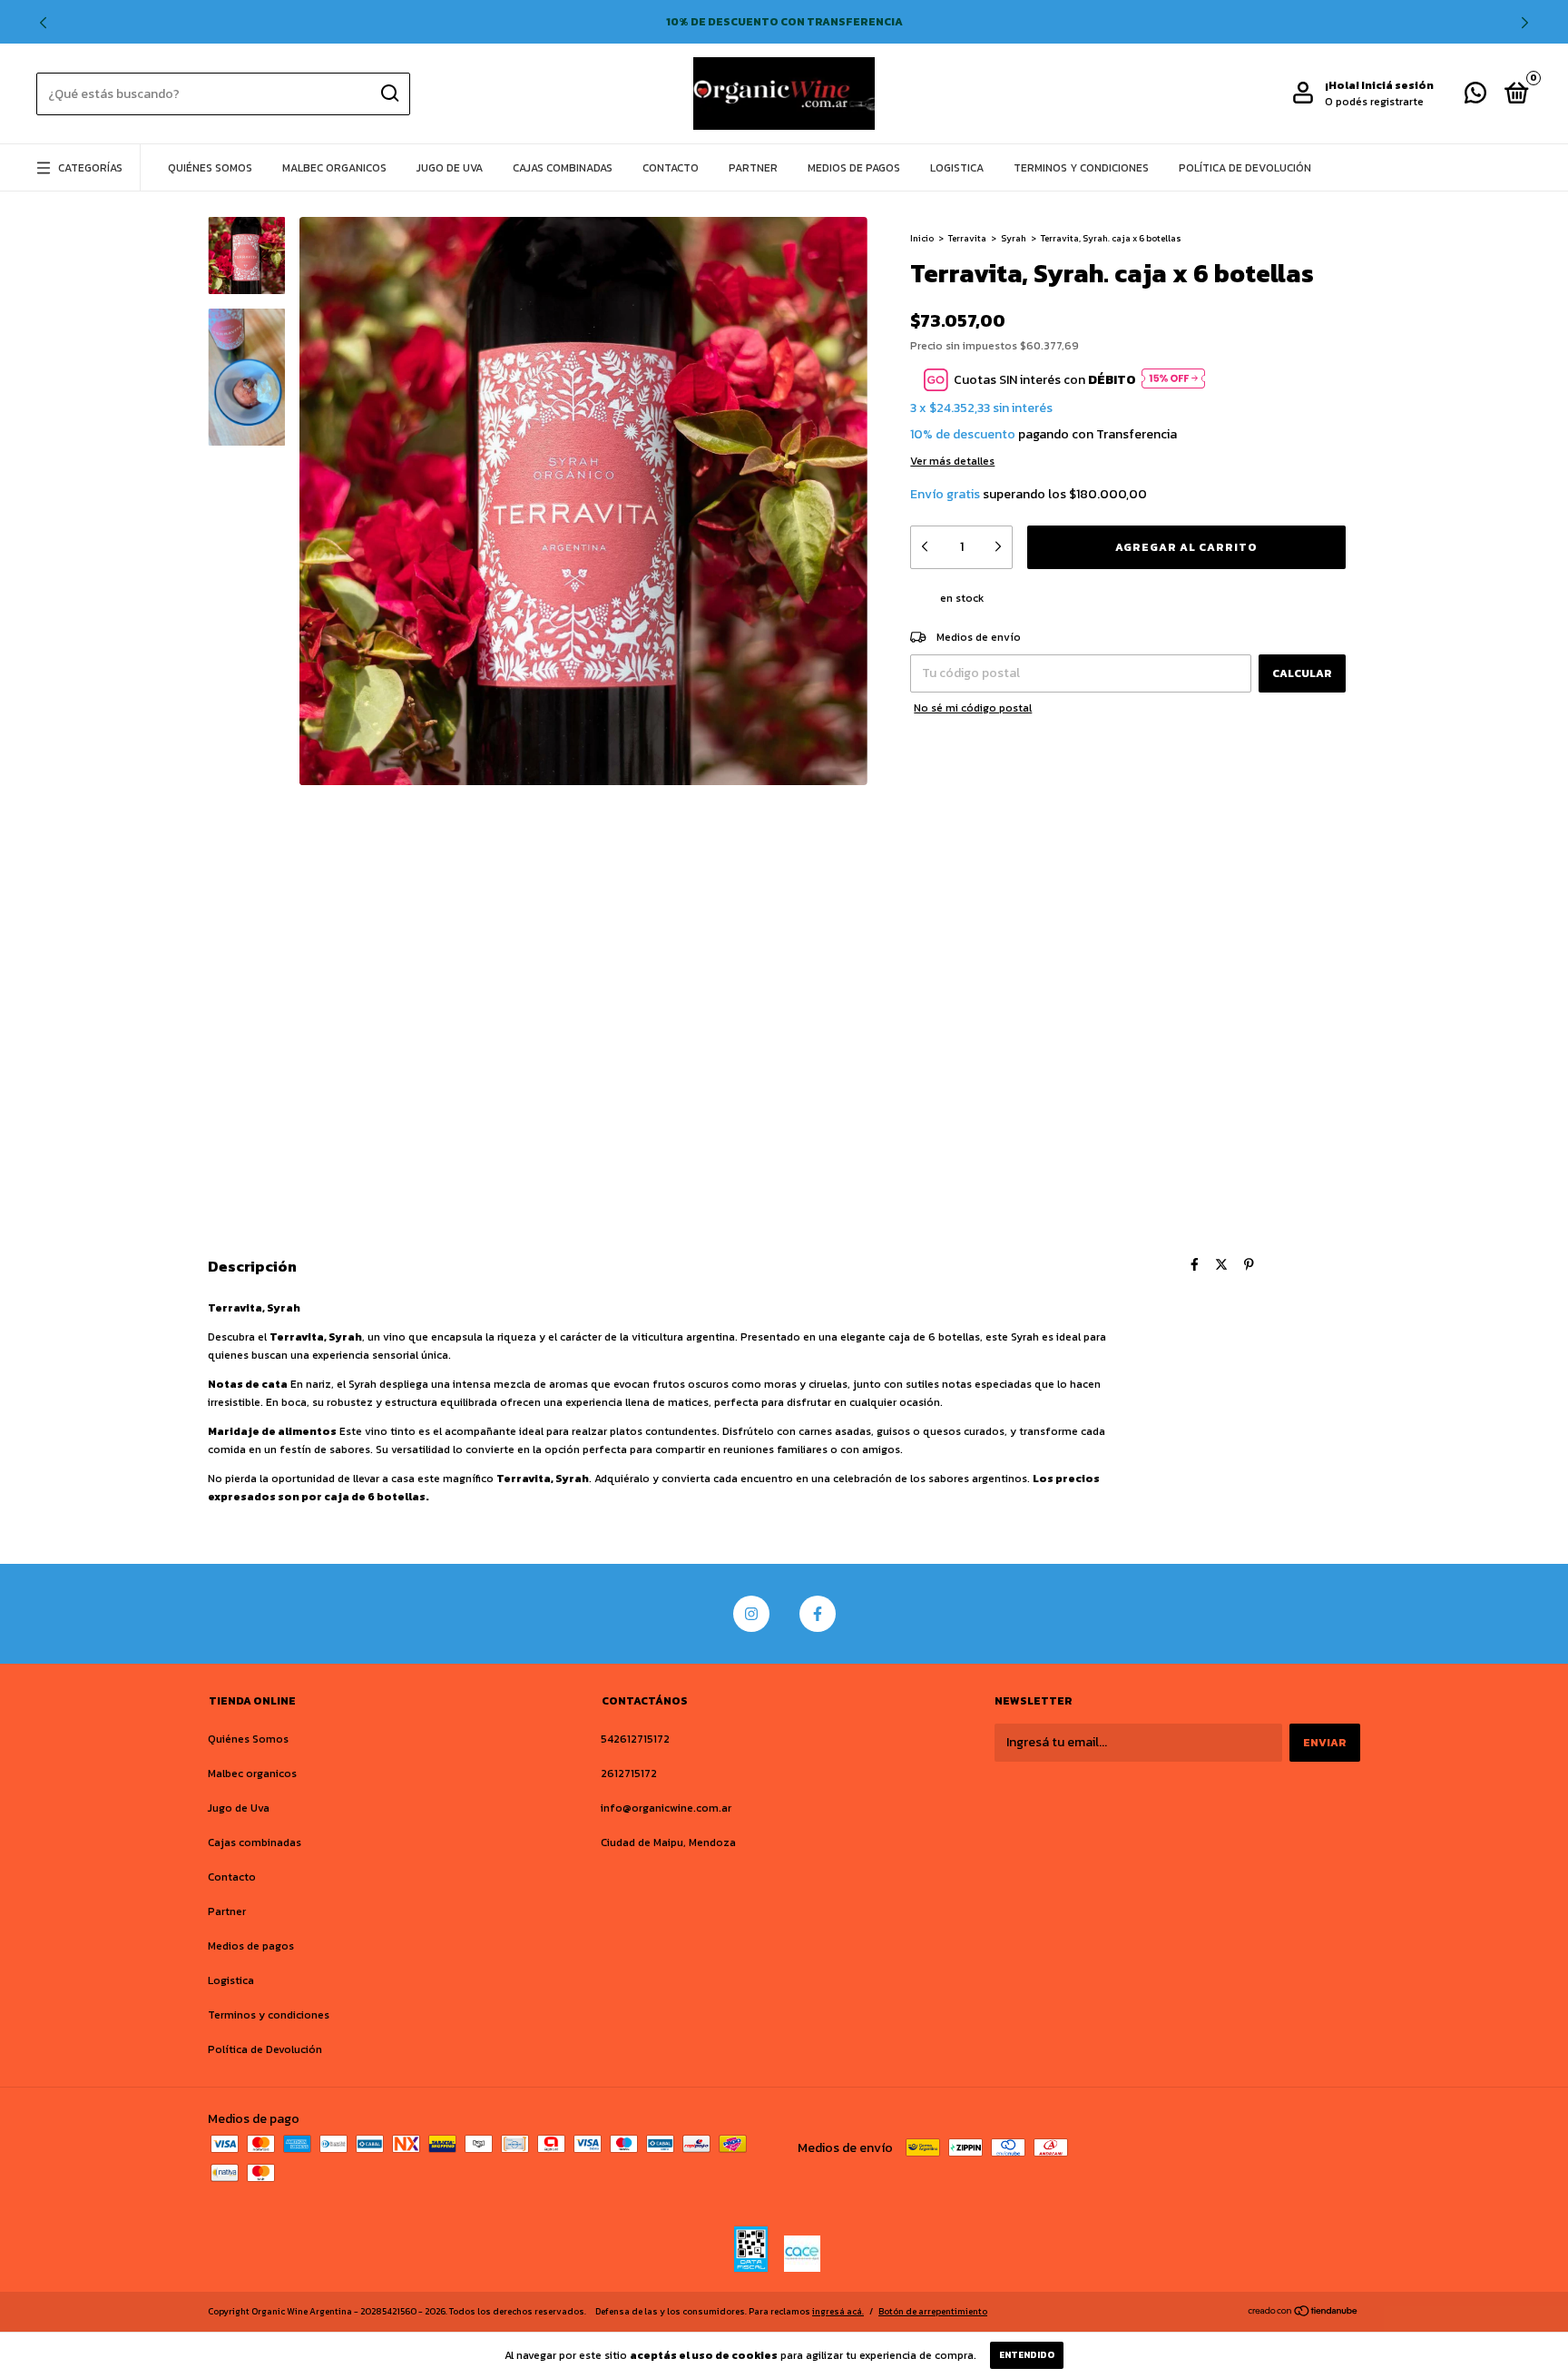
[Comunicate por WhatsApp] (1475, 97)
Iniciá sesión (1397, 85)
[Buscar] (389, 93)
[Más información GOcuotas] (1173, 380)
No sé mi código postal (973, 708)
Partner (753, 168)
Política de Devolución (1245, 168)
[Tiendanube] (1303, 2313)
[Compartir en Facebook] (1195, 1265)
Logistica (957, 168)
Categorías (90, 168)
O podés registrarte (1374, 102)
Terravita (967, 238)
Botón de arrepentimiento (933, 2311)
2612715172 (629, 1774)
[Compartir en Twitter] (1221, 1265)
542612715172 (635, 1739)
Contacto (671, 168)
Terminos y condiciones (1081, 168)
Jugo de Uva (450, 168)
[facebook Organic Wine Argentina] (818, 1614)
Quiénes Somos (210, 168)
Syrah (1014, 238)
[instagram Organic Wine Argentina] (751, 1614)
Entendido (1027, 2355)
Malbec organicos (334, 168)
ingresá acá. (838, 2311)
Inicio (922, 238)
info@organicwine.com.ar (666, 1808)
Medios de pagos (854, 168)
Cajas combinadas (563, 168)
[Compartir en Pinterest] (1249, 1265)
